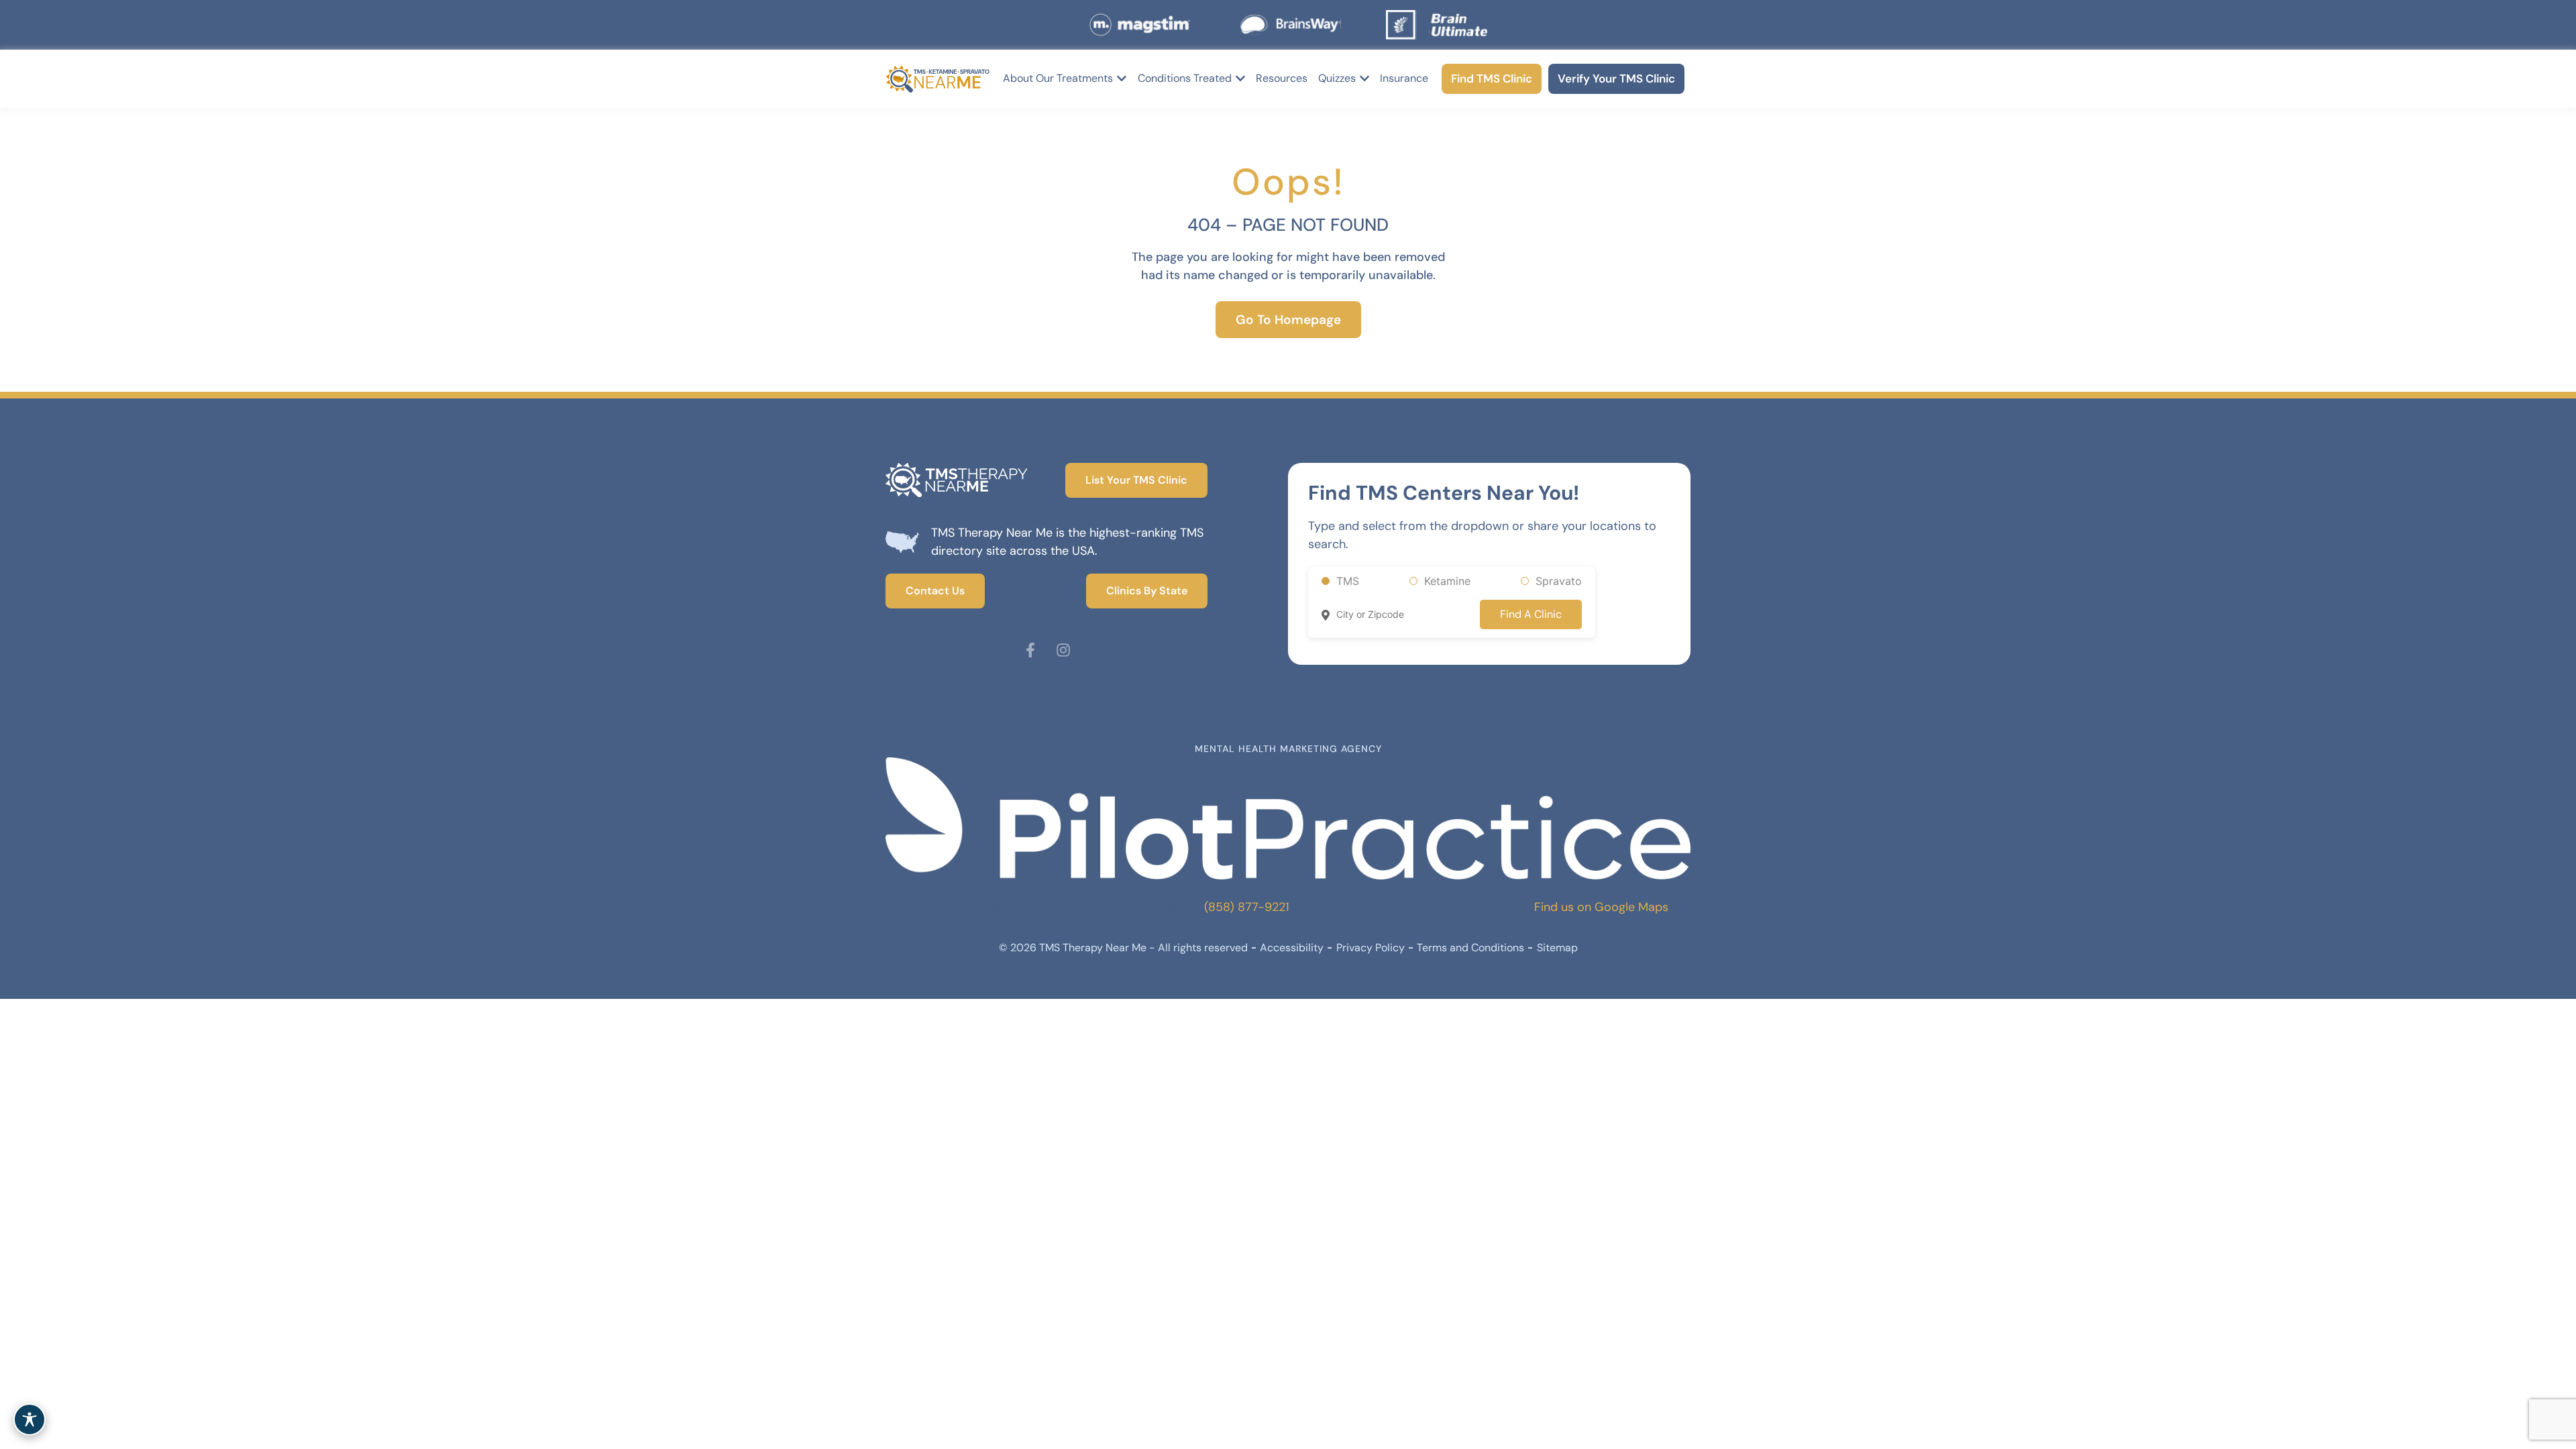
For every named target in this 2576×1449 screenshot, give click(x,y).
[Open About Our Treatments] (1122, 78)
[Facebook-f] (1030, 650)
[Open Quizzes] (1364, 78)
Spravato (1559, 581)
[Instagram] (1063, 650)
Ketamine (1447, 581)
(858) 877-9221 (1247, 907)
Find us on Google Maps (1601, 907)
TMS (1348, 581)
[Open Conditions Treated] (1240, 78)
